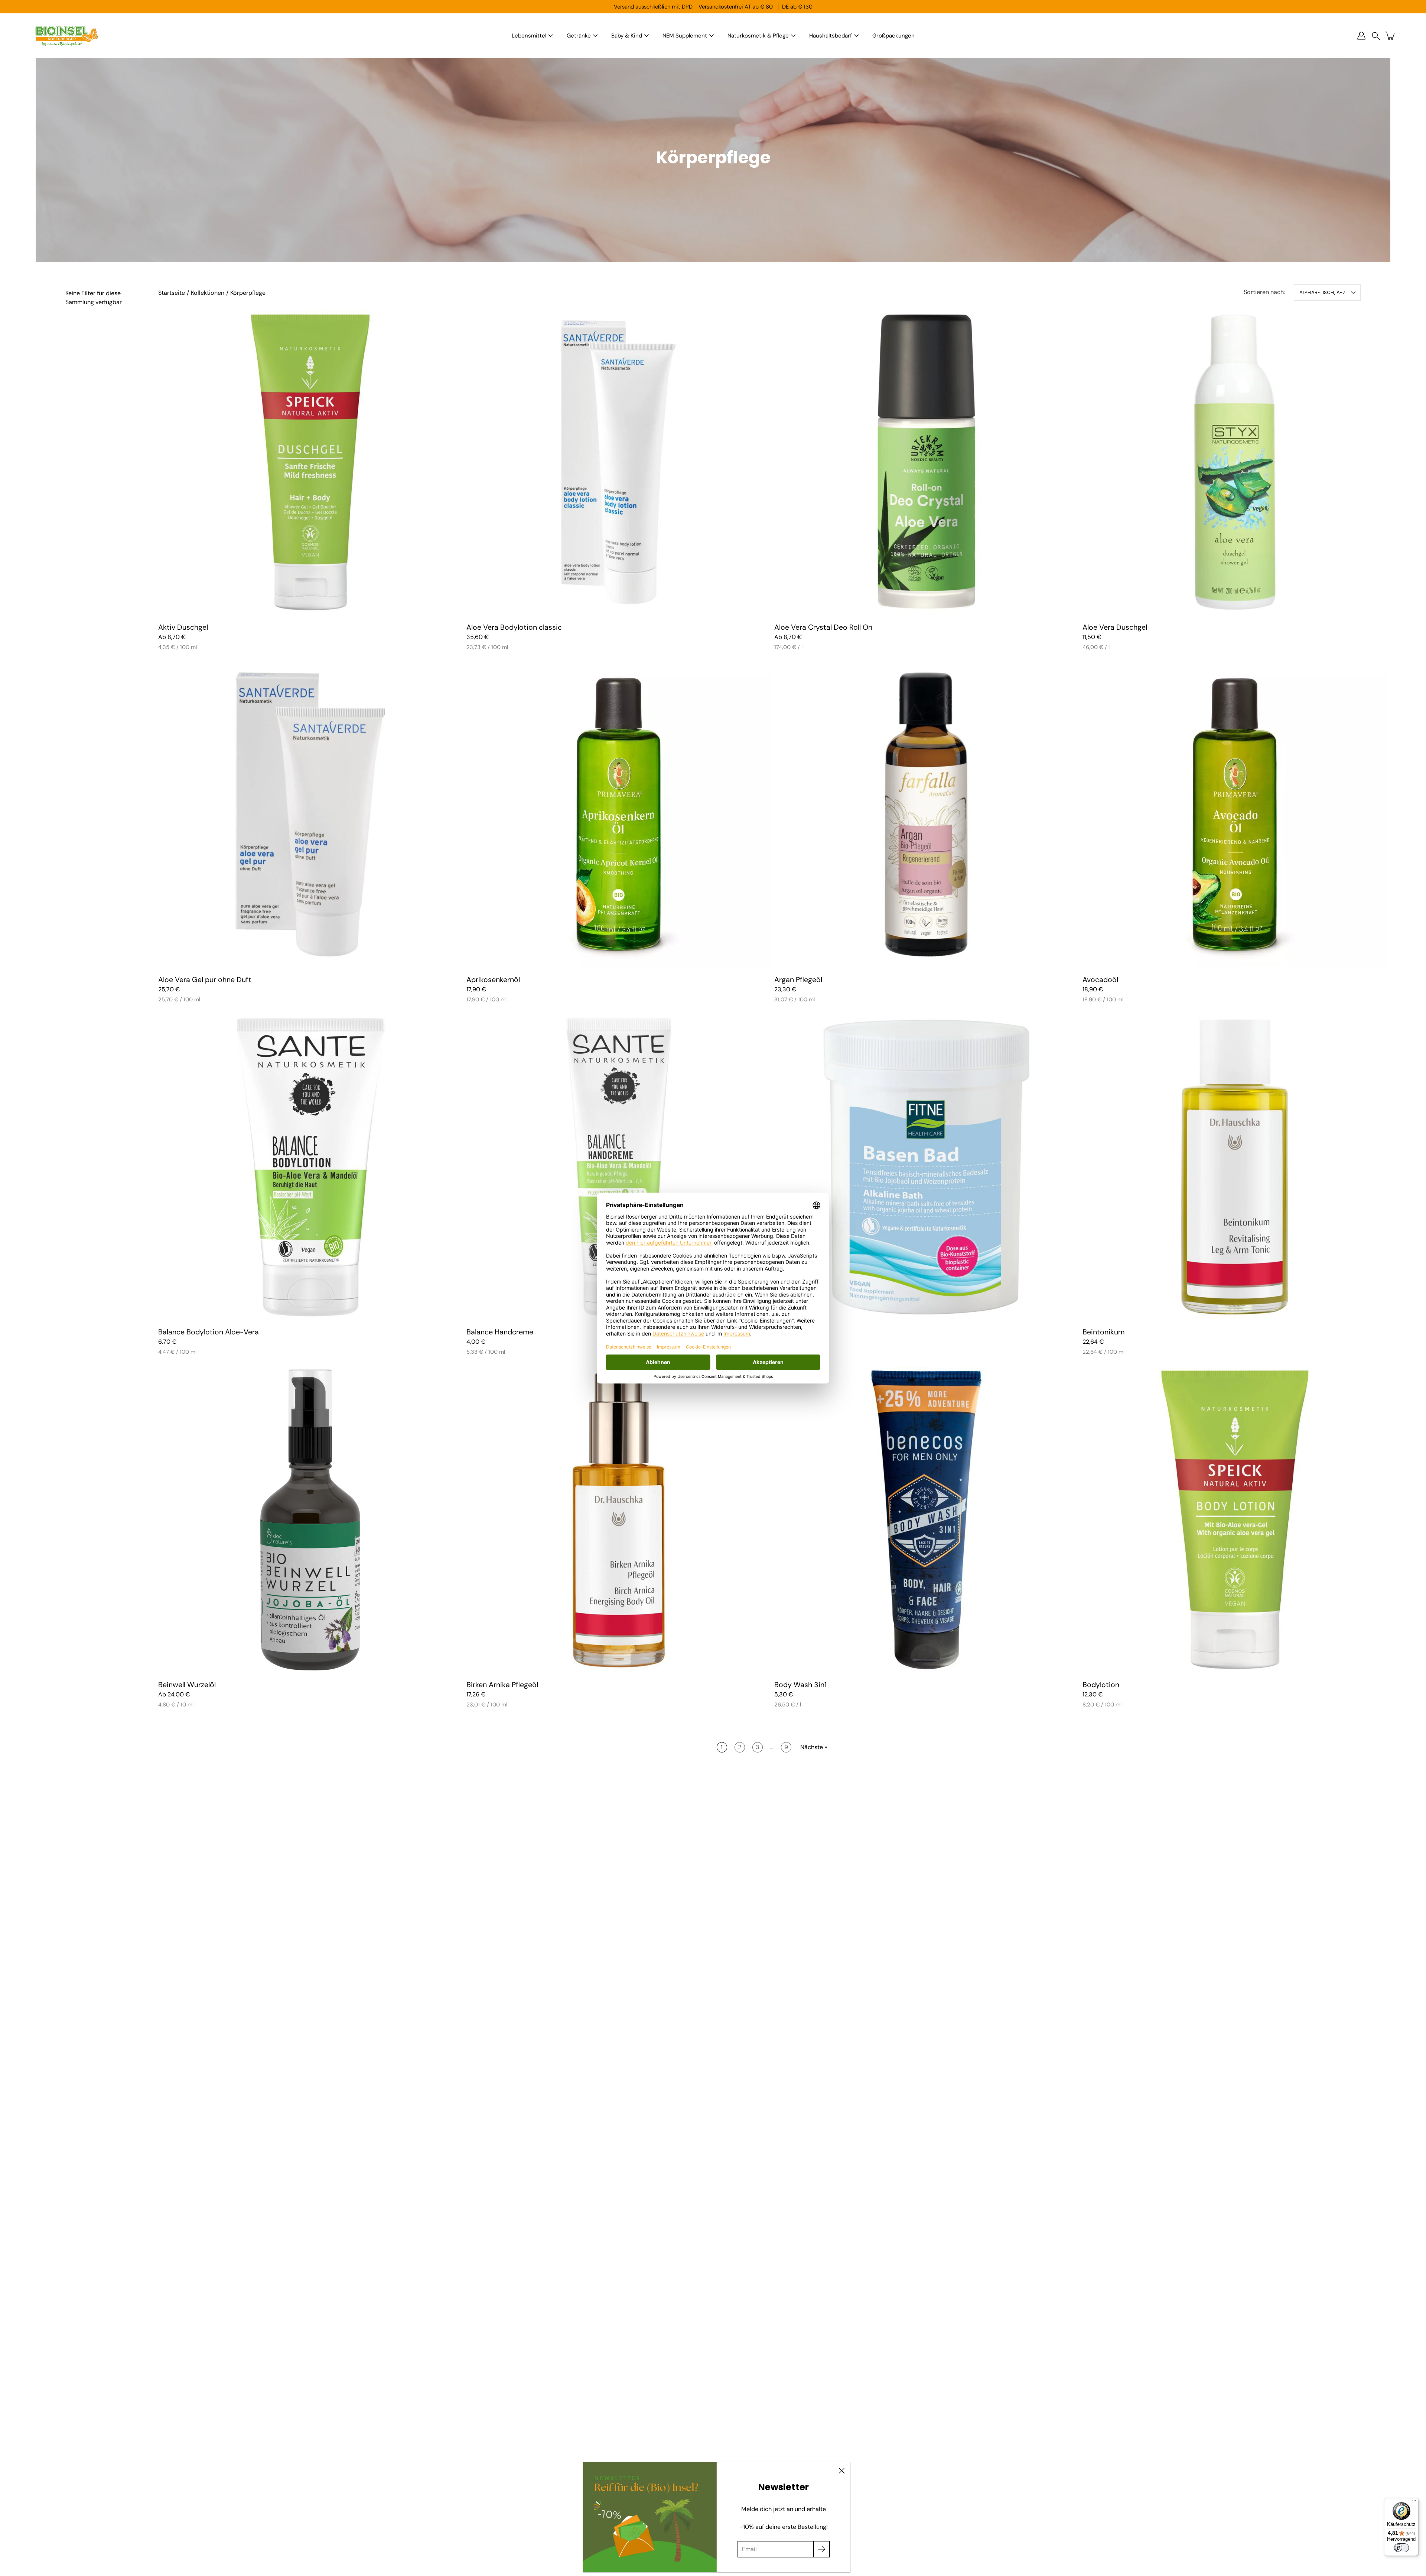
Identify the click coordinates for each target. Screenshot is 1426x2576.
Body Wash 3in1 (800, 1684)
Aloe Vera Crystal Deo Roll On (823, 627)
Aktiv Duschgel (183, 627)
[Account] (1361, 36)
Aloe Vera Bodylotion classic (514, 627)
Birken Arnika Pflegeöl (502, 1684)
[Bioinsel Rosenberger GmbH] (67, 36)
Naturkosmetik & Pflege (758, 36)
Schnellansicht (310, 462)
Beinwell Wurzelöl (187, 1684)
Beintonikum (1103, 1332)
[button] (1376, 36)
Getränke (579, 36)
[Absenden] (822, 2549)
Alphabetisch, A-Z (1322, 292)
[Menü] (1414, 2502)
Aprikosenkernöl (493, 980)
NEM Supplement (685, 36)
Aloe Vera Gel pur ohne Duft (205, 980)
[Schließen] (841, 2471)
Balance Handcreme (500, 1332)
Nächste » (814, 1747)
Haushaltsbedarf (831, 36)
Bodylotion (1101, 1684)
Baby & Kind (627, 36)
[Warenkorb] (1390, 36)
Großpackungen (893, 36)
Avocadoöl (1100, 980)
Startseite (172, 293)
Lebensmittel (529, 36)
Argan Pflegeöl (798, 980)
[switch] (1401, 2548)
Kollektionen (208, 293)
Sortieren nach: (1264, 292)
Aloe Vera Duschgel (1115, 627)
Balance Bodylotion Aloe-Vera (209, 1332)
